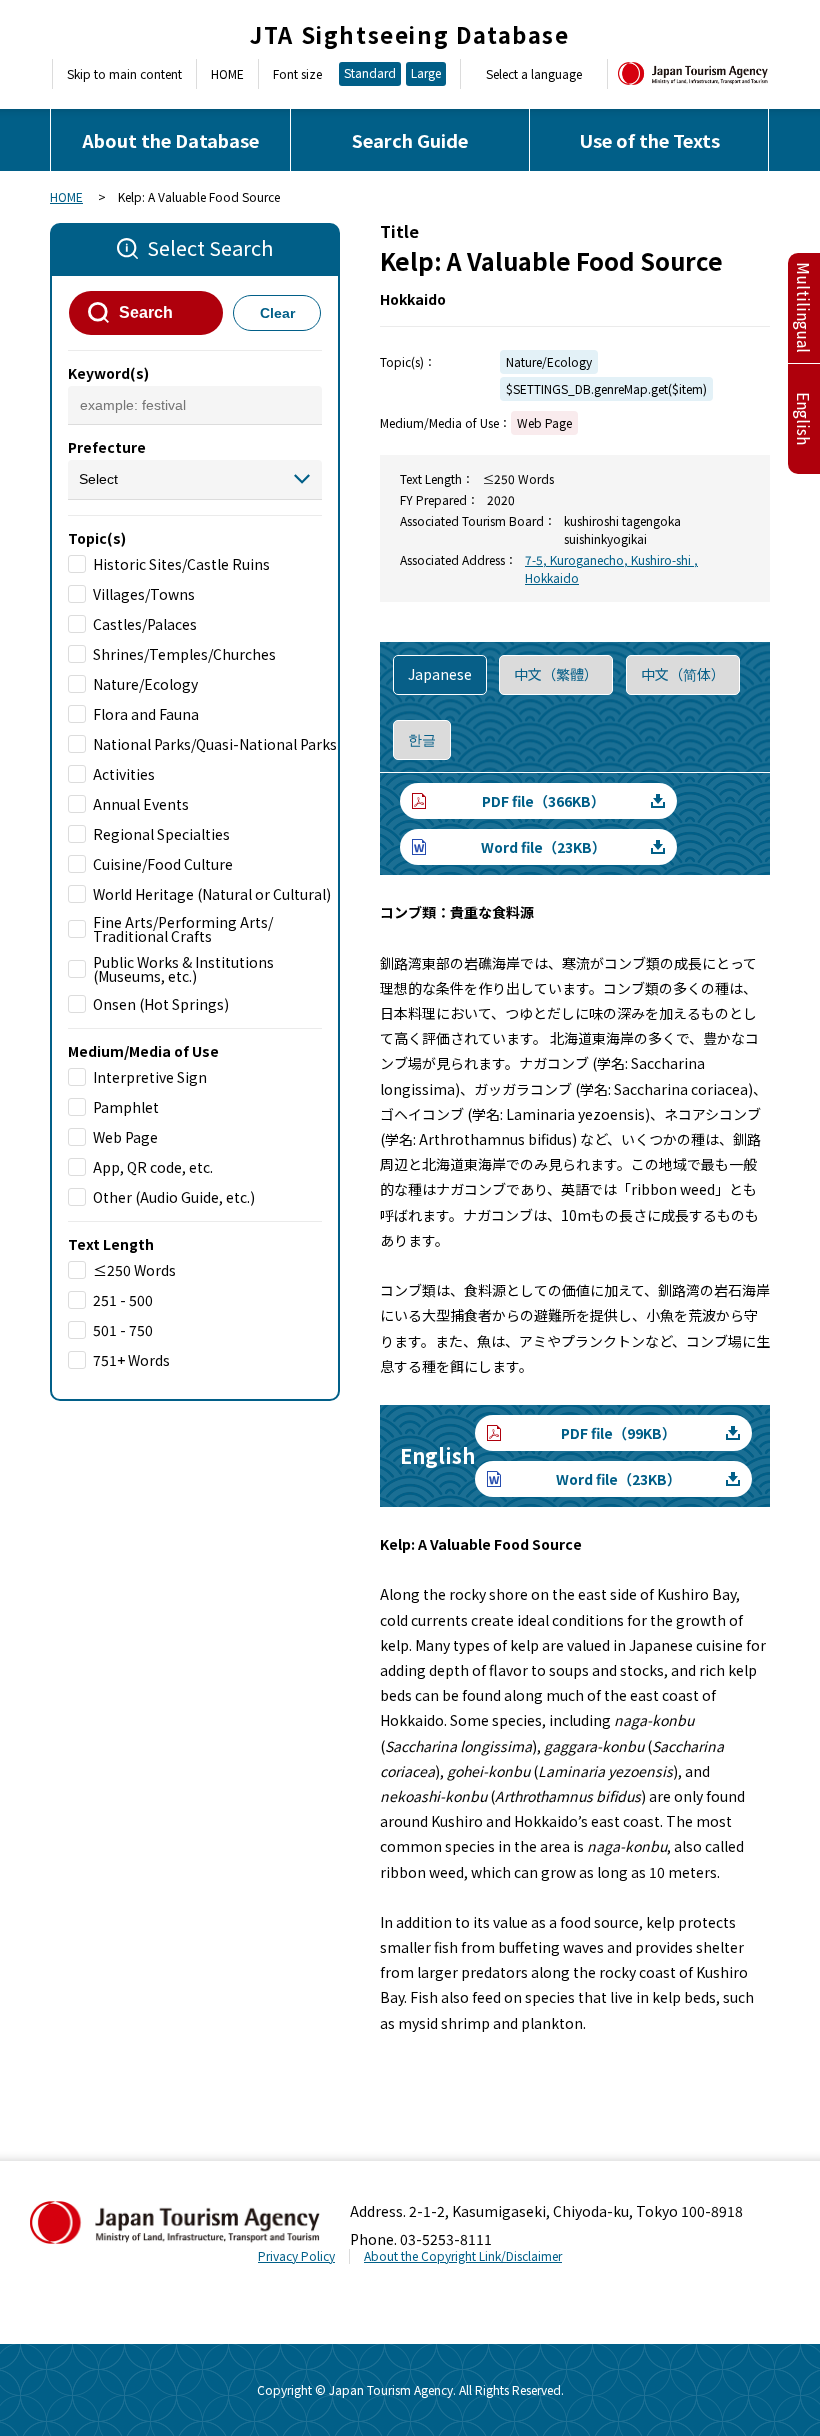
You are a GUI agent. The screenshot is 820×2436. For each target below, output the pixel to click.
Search (146, 312)
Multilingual (804, 307)
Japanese (440, 674)
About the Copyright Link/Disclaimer (463, 2255)
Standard (370, 72)
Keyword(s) (108, 373)
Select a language (534, 74)
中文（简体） (683, 674)
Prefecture (107, 447)
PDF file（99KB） (618, 1433)
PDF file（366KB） (543, 801)
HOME (227, 74)
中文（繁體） (556, 674)
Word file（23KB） (543, 847)
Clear (277, 313)
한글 (422, 739)
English (804, 418)
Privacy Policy (296, 2255)
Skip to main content (124, 74)
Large (426, 72)
